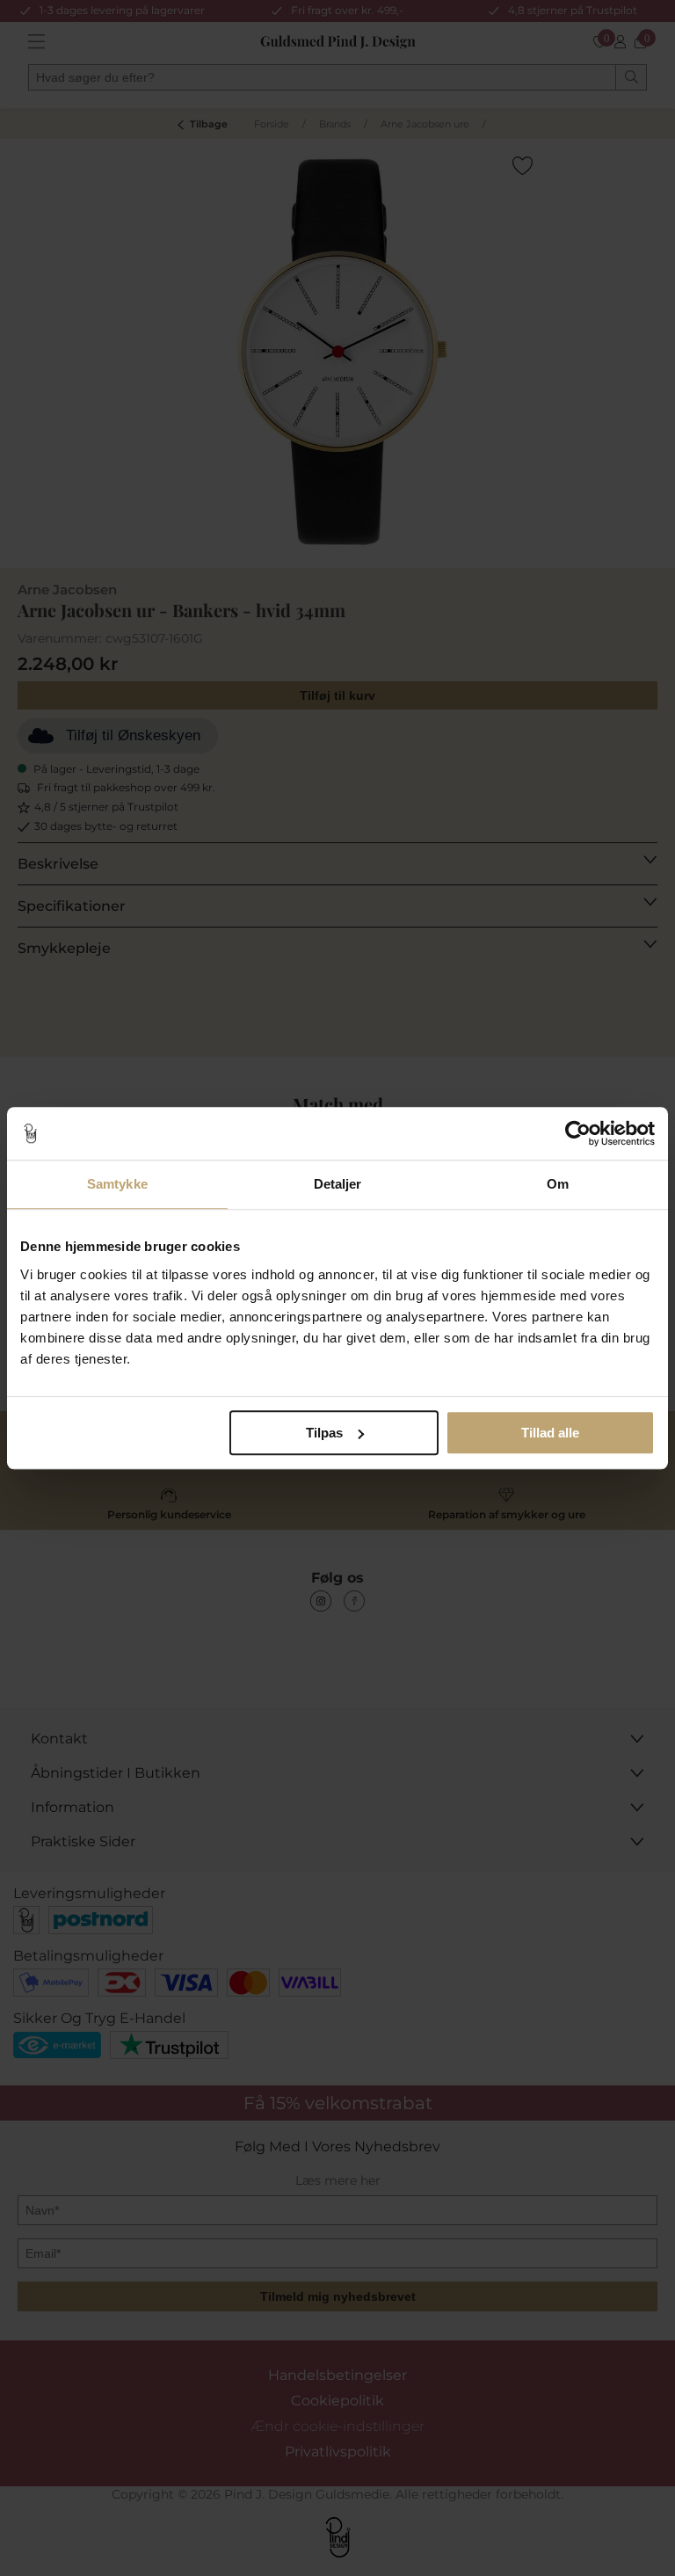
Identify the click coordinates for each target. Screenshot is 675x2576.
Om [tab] (558, 1184)
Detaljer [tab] (338, 1184)
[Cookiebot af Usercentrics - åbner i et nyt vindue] (578, 1133)
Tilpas (324, 1433)
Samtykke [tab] (117, 1184)
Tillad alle (550, 1433)
